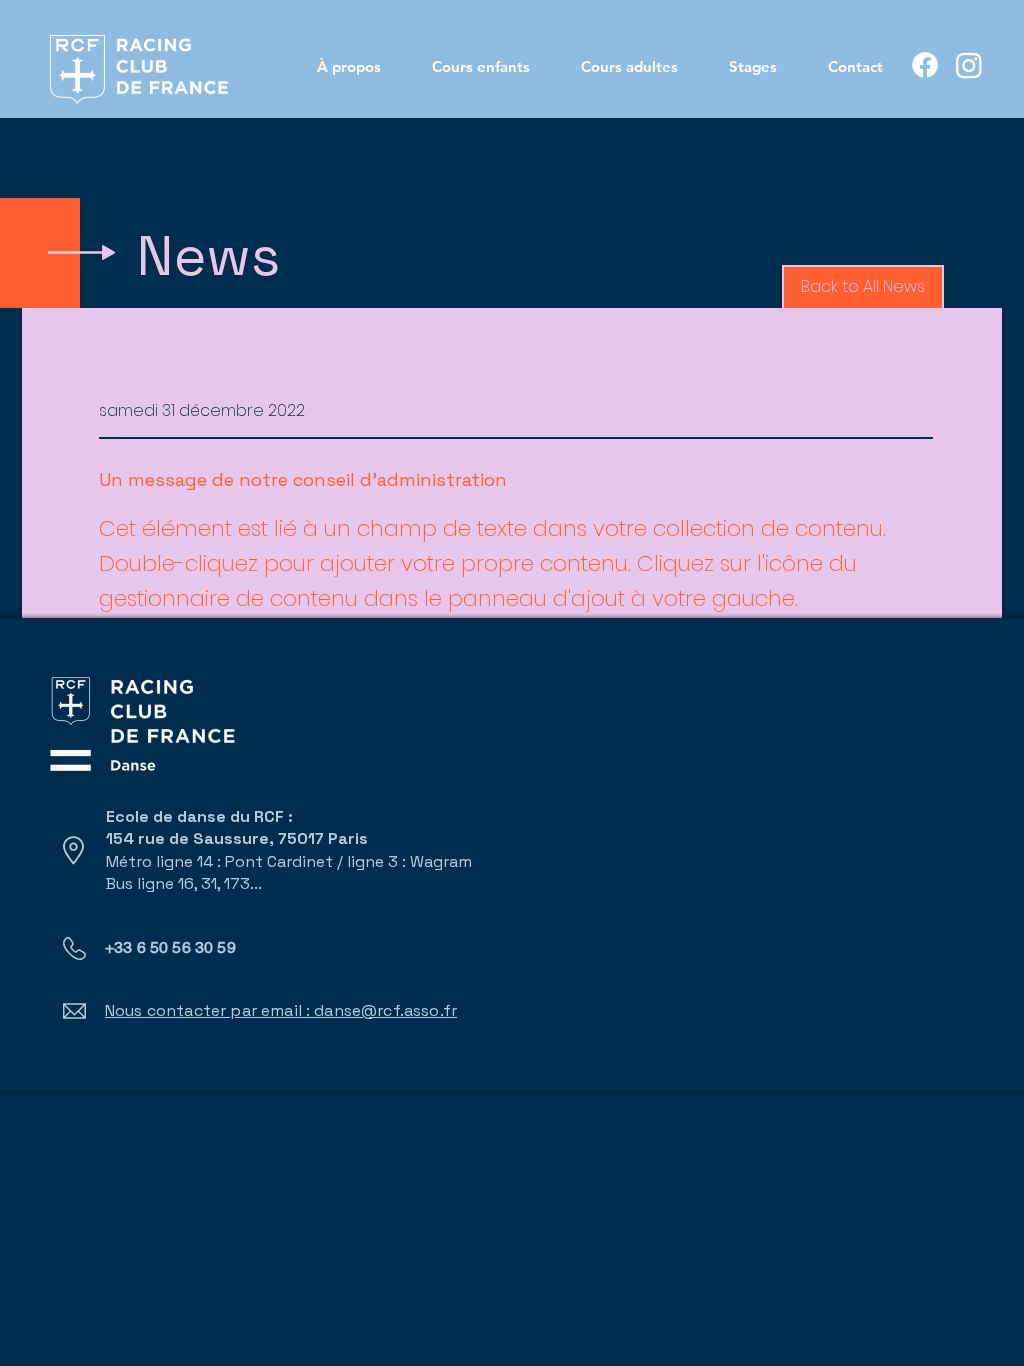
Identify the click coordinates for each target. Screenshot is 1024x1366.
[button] (863, 287)
